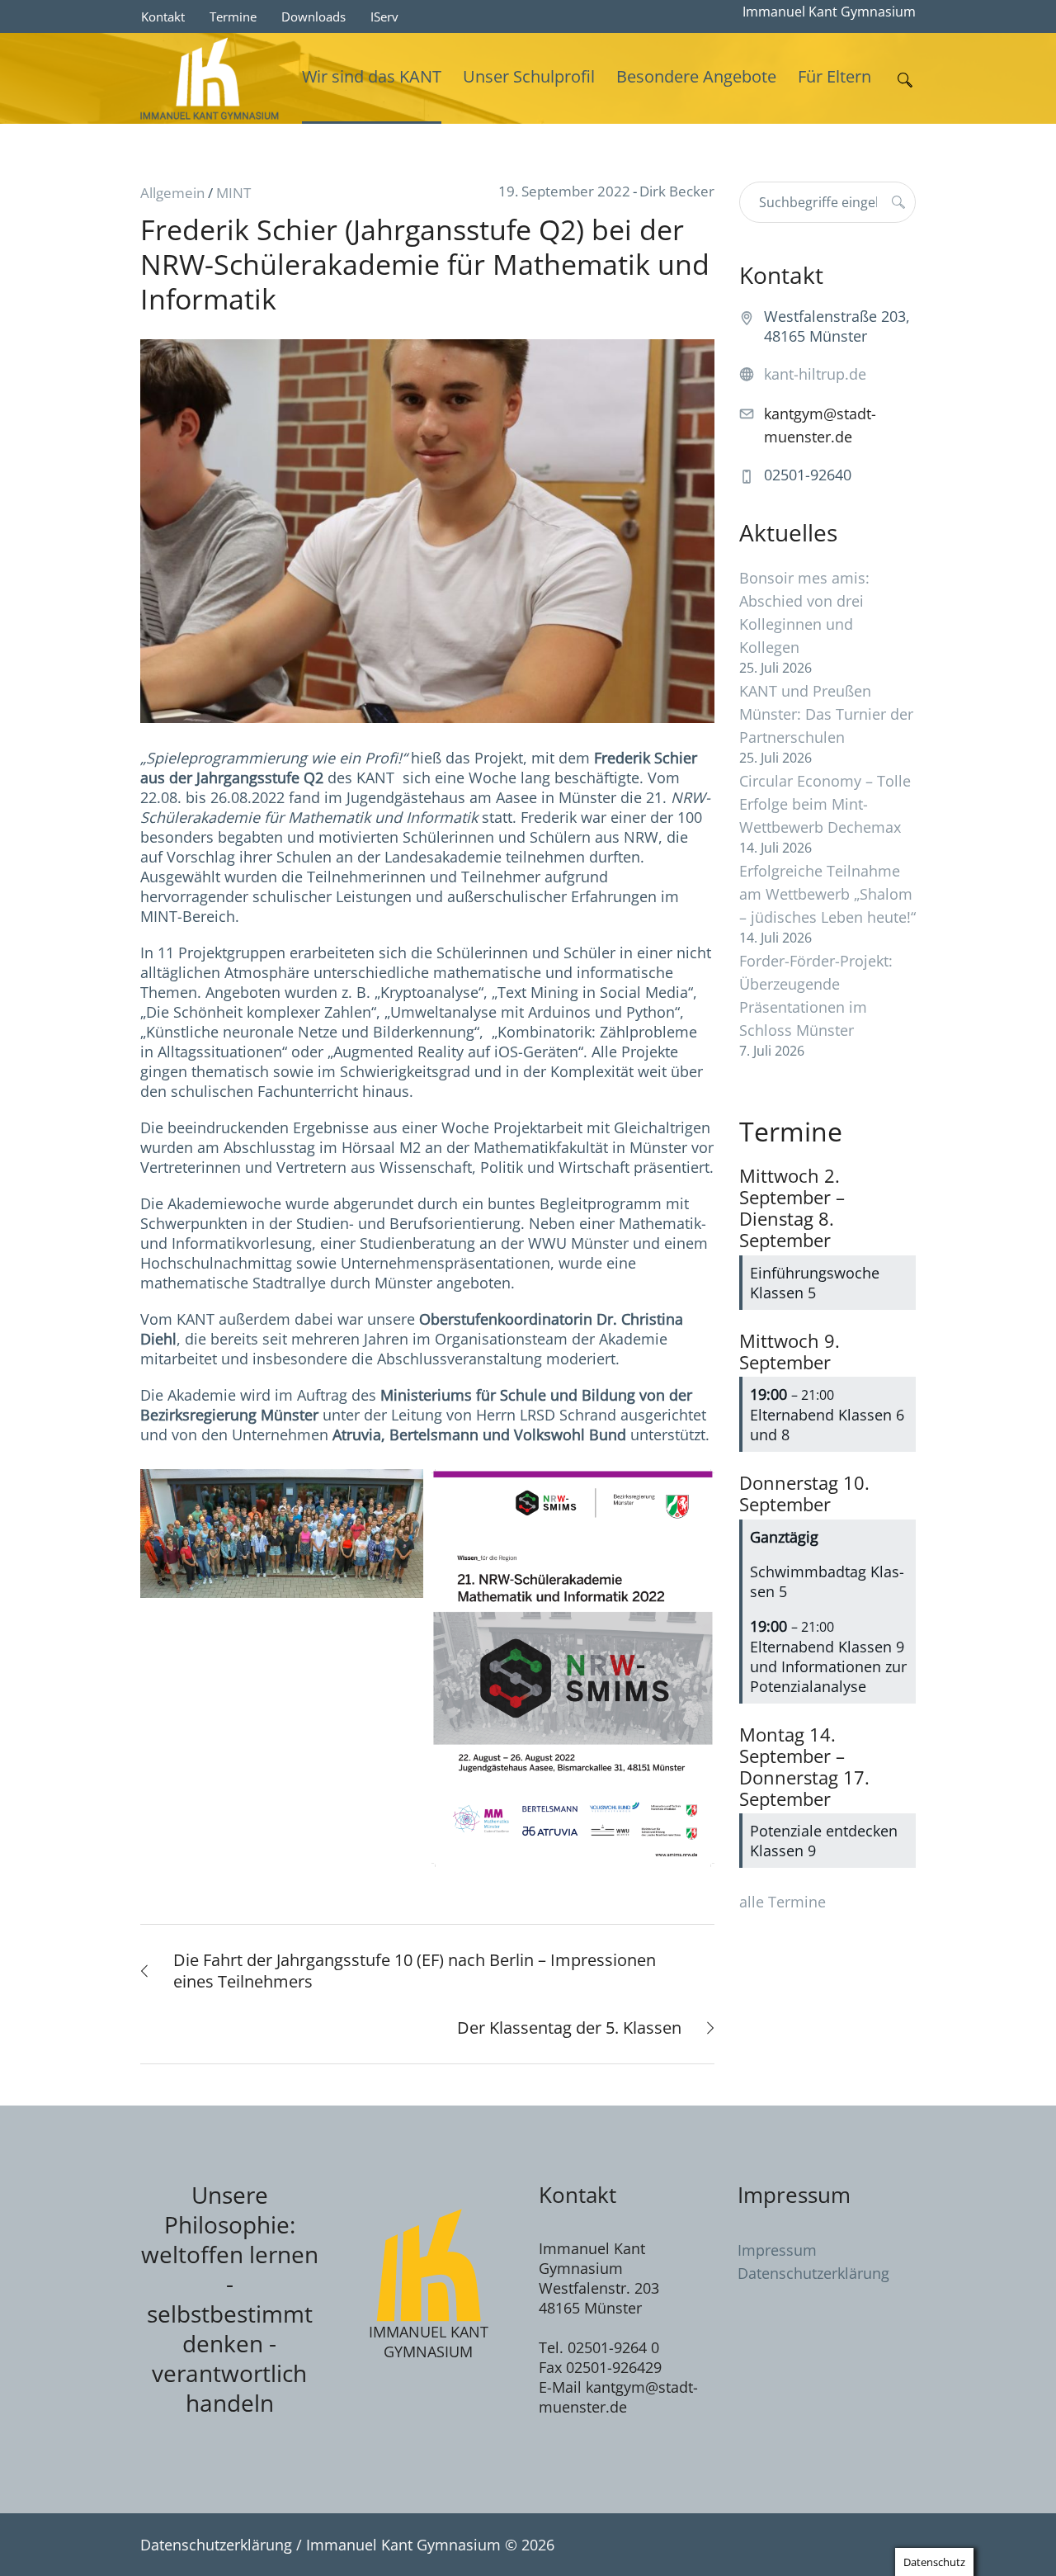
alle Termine (783, 1902)
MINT (233, 193)
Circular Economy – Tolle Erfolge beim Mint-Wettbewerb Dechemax (825, 804)
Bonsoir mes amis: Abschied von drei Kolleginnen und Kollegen (804, 612)
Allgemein (172, 193)
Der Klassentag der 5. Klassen (569, 2028)
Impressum (777, 2250)
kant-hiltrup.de (815, 374)
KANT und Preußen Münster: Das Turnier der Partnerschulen (826, 714)
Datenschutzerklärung (813, 2273)
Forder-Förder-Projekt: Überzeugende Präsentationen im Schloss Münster (816, 995)
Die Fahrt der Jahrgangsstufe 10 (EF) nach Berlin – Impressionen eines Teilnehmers (415, 1971)
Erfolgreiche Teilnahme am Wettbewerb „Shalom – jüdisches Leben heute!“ (827, 894)
